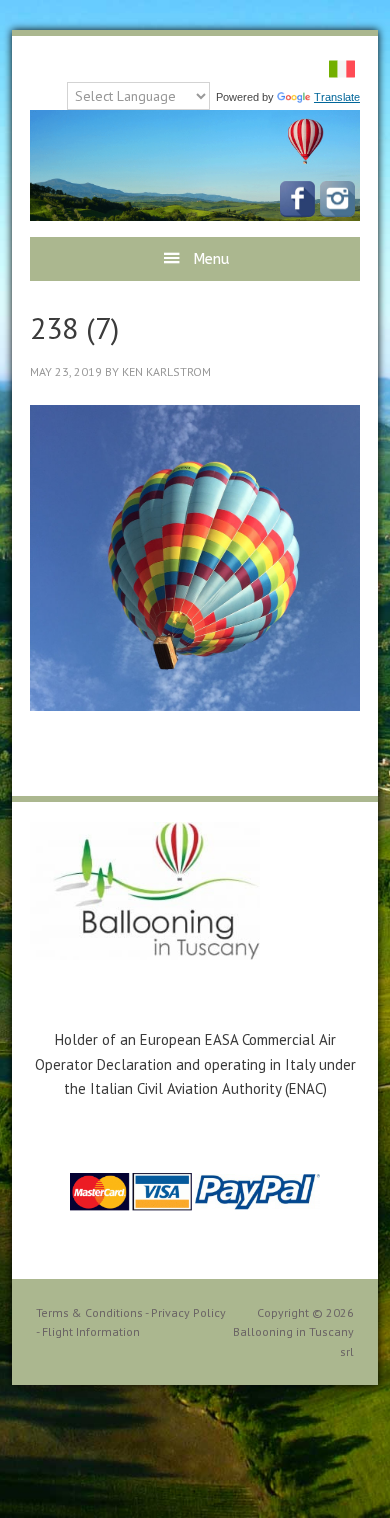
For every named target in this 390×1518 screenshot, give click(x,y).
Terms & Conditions (89, 1312)
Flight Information (91, 1331)
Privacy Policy (188, 1312)
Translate (337, 97)
